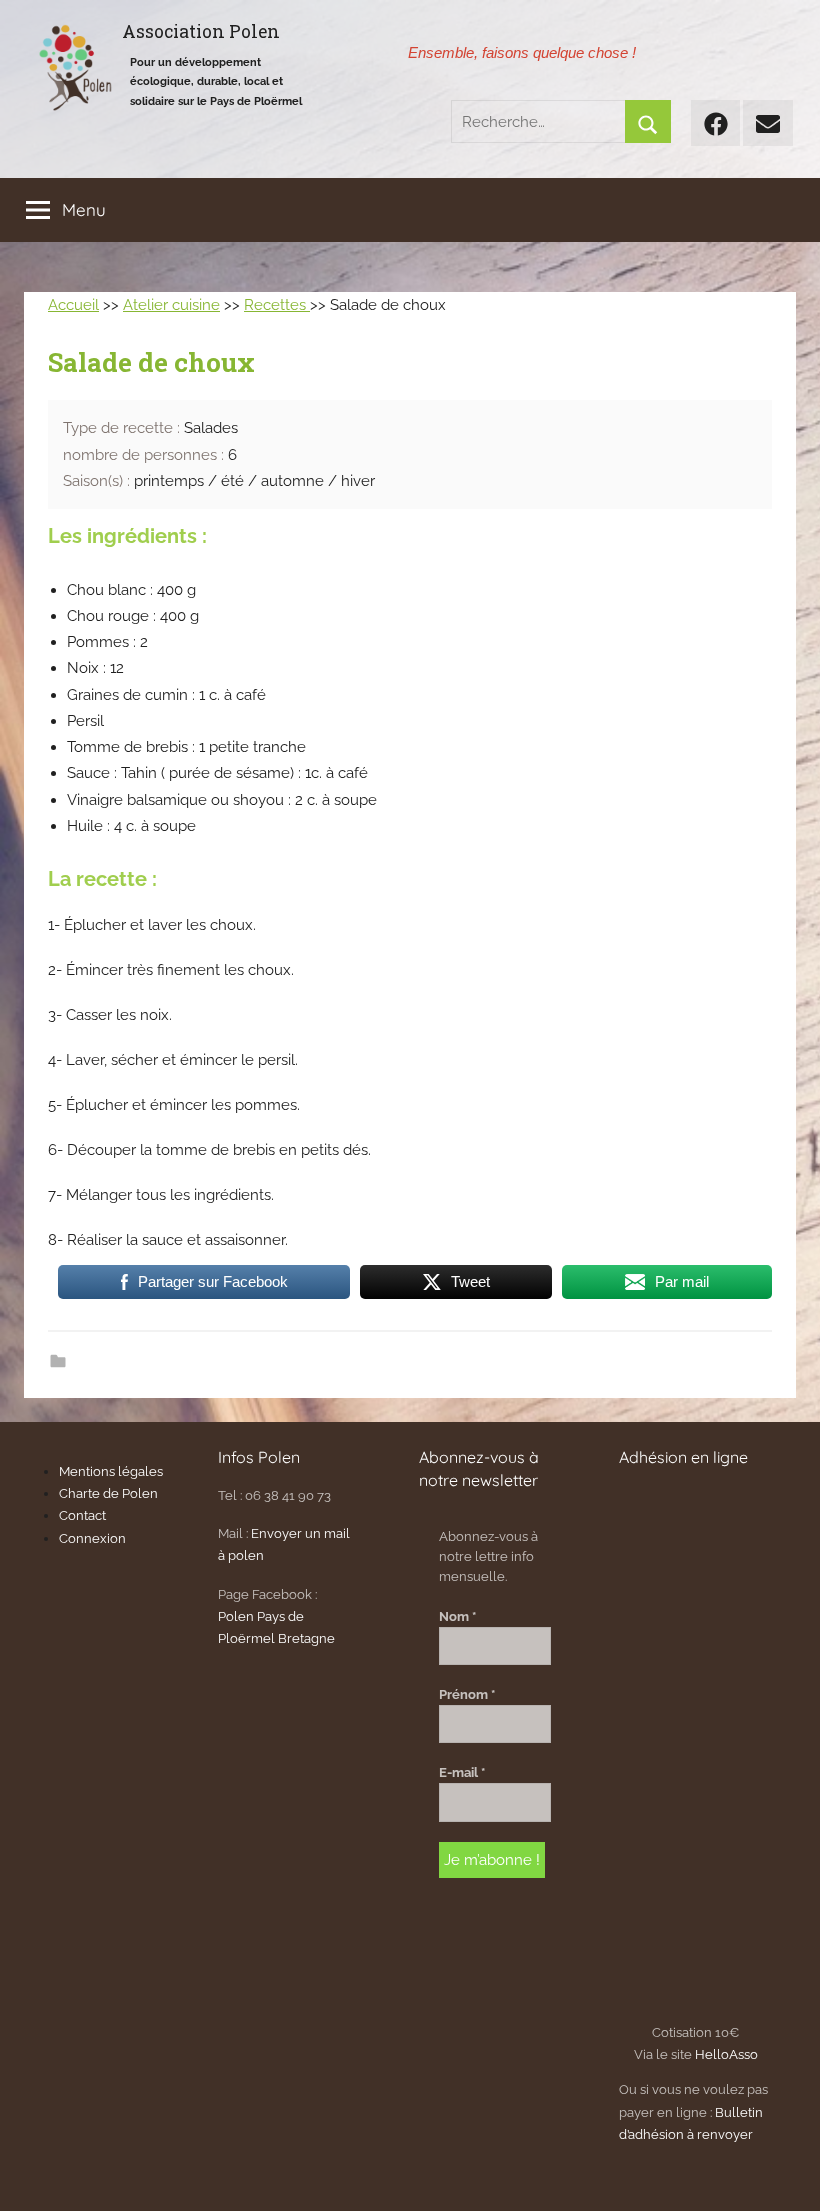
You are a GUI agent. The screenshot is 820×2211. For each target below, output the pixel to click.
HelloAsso (726, 2054)
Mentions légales (111, 1471)
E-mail (462, 1772)
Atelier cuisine (171, 305)
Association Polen (201, 31)
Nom (457, 1616)
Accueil (73, 305)
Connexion (92, 1538)
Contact (82, 1515)
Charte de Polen (108, 1493)
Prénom (467, 1694)
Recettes (277, 305)
